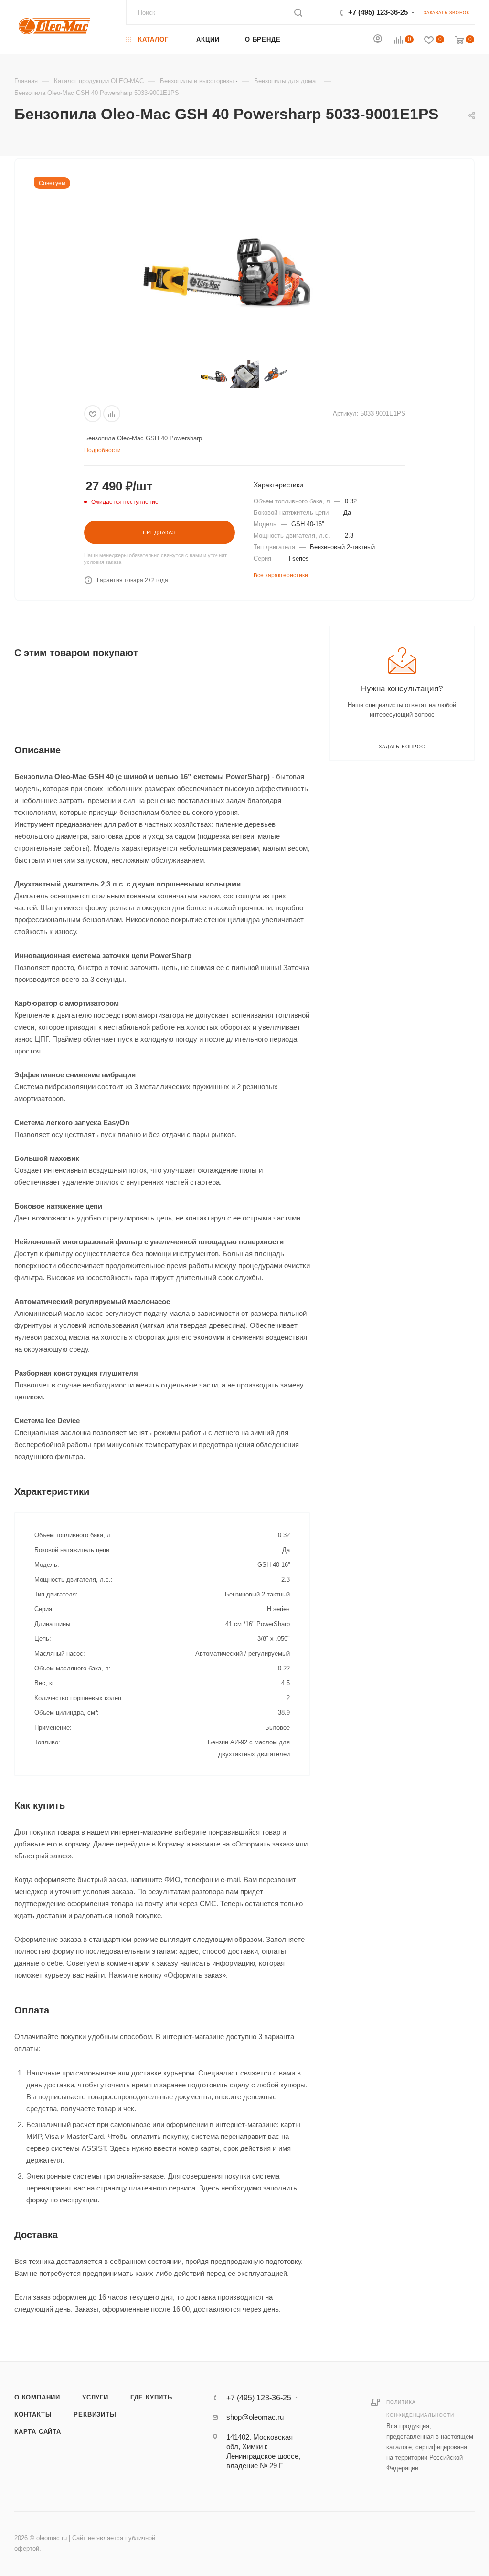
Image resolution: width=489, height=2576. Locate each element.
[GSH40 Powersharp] (227, 262)
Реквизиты (95, 2414)
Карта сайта (38, 2432)
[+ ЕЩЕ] (322, 39)
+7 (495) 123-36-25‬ (378, 12)
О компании (37, 2397)
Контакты (33, 2414)
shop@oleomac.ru (255, 2417)
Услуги (95, 2397)
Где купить (151, 2397)
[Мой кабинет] (378, 40)
